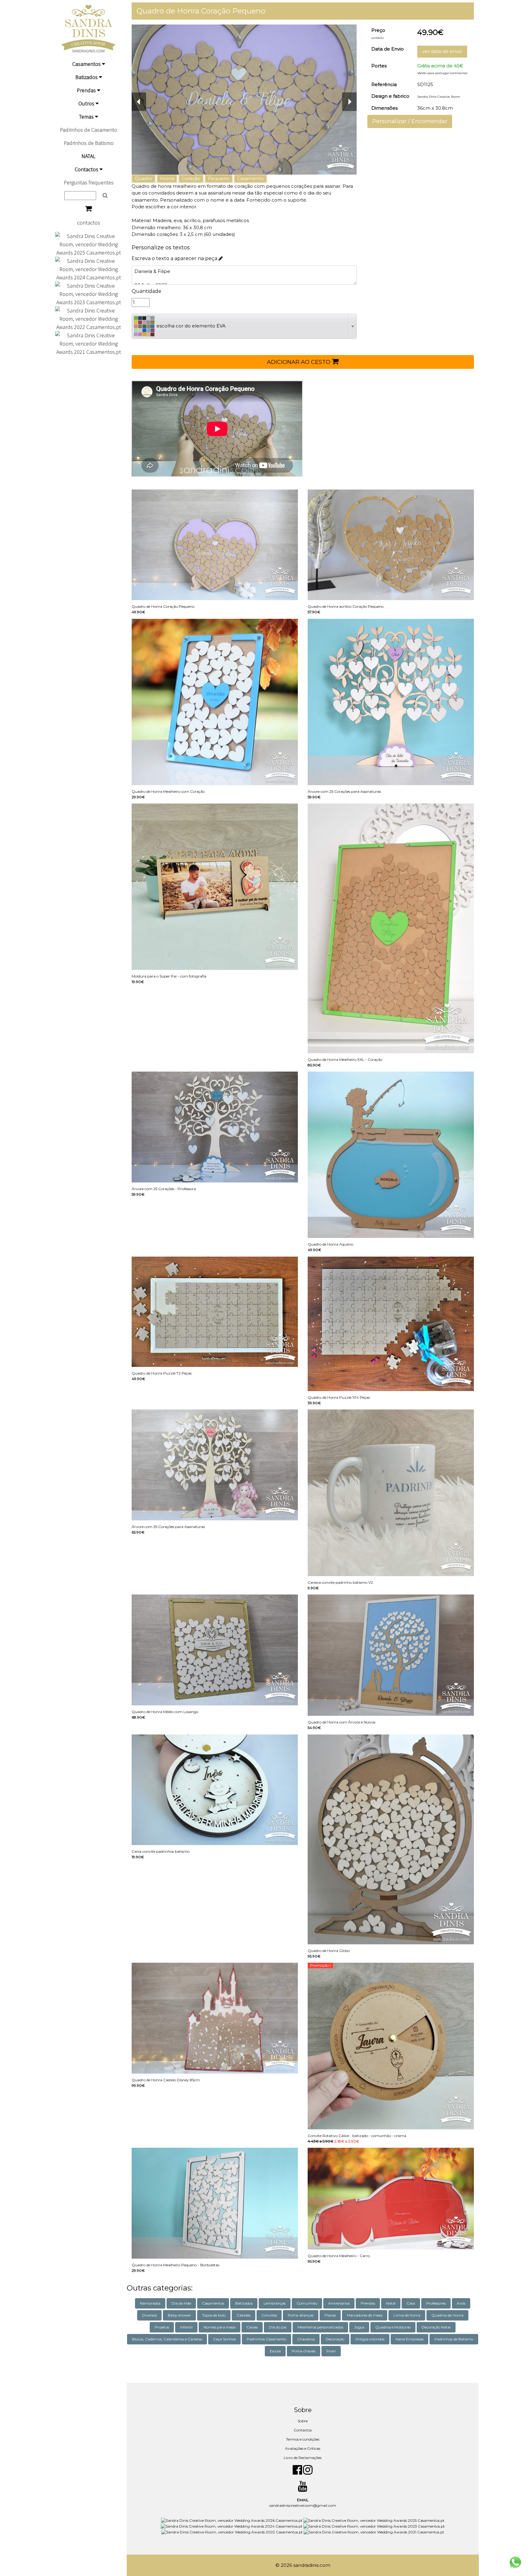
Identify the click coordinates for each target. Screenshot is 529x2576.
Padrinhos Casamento (266, 2339)
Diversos (149, 2315)
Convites (269, 2315)
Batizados (87, 77)
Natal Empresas (409, 2339)
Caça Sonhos (224, 2339)
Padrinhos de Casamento (89, 130)
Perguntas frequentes (89, 182)
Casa (411, 2303)
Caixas (252, 2327)
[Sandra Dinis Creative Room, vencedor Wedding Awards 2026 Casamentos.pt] (232, 2520)
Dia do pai (278, 2327)
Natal (391, 2303)
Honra (167, 178)
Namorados (150, 2303)
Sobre (303, 2421)
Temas (87, 117)
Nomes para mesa (219, 2327)
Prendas (87, 90)
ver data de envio (442, 51)
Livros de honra (407, 2315)
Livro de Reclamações (303, 2458)
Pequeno (219, 178)
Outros (87, 103)
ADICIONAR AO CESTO (299, 362)
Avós (461, 2303)
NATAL (88, 156)
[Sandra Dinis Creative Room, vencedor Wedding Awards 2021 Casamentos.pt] (88, 343)
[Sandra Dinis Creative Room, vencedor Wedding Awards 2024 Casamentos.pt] (88, 269)
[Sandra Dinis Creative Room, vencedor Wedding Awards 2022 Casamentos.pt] (88, 318)
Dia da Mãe (181, 2303)
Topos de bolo (214, 2315)
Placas (330, 2315)
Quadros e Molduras (393, 2327)
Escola (275, 2351)
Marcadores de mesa (365, 2315)
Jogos (359, 2327)
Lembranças (275, 2303)
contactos (89, 223)
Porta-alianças (301, 2315)
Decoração (335, 2339)
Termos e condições (303, 2439)
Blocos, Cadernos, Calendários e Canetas (167, 2339)
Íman (331, 2351)
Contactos (87, 169)
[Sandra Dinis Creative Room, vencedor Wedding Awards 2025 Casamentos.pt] (88, 244)
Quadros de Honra (447, 2315)
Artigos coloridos (370, 2339)
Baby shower (179, 2315)
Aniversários (339, 2303)
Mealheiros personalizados (320, 2327)
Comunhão (307, 2303)
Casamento (250, 178)
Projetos (162, 2327)
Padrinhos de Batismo (89, 143)
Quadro (144, 178)
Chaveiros (306, 2339)
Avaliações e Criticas (303, 2448)
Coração (191, 178)
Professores (436, 2303)
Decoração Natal (436, 2327)
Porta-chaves (304, 2351)
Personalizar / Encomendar (410, 121)
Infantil (186, 2327)
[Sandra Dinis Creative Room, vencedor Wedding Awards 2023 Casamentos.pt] (88, 293)
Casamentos (87, 64)
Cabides (244, 2315)
